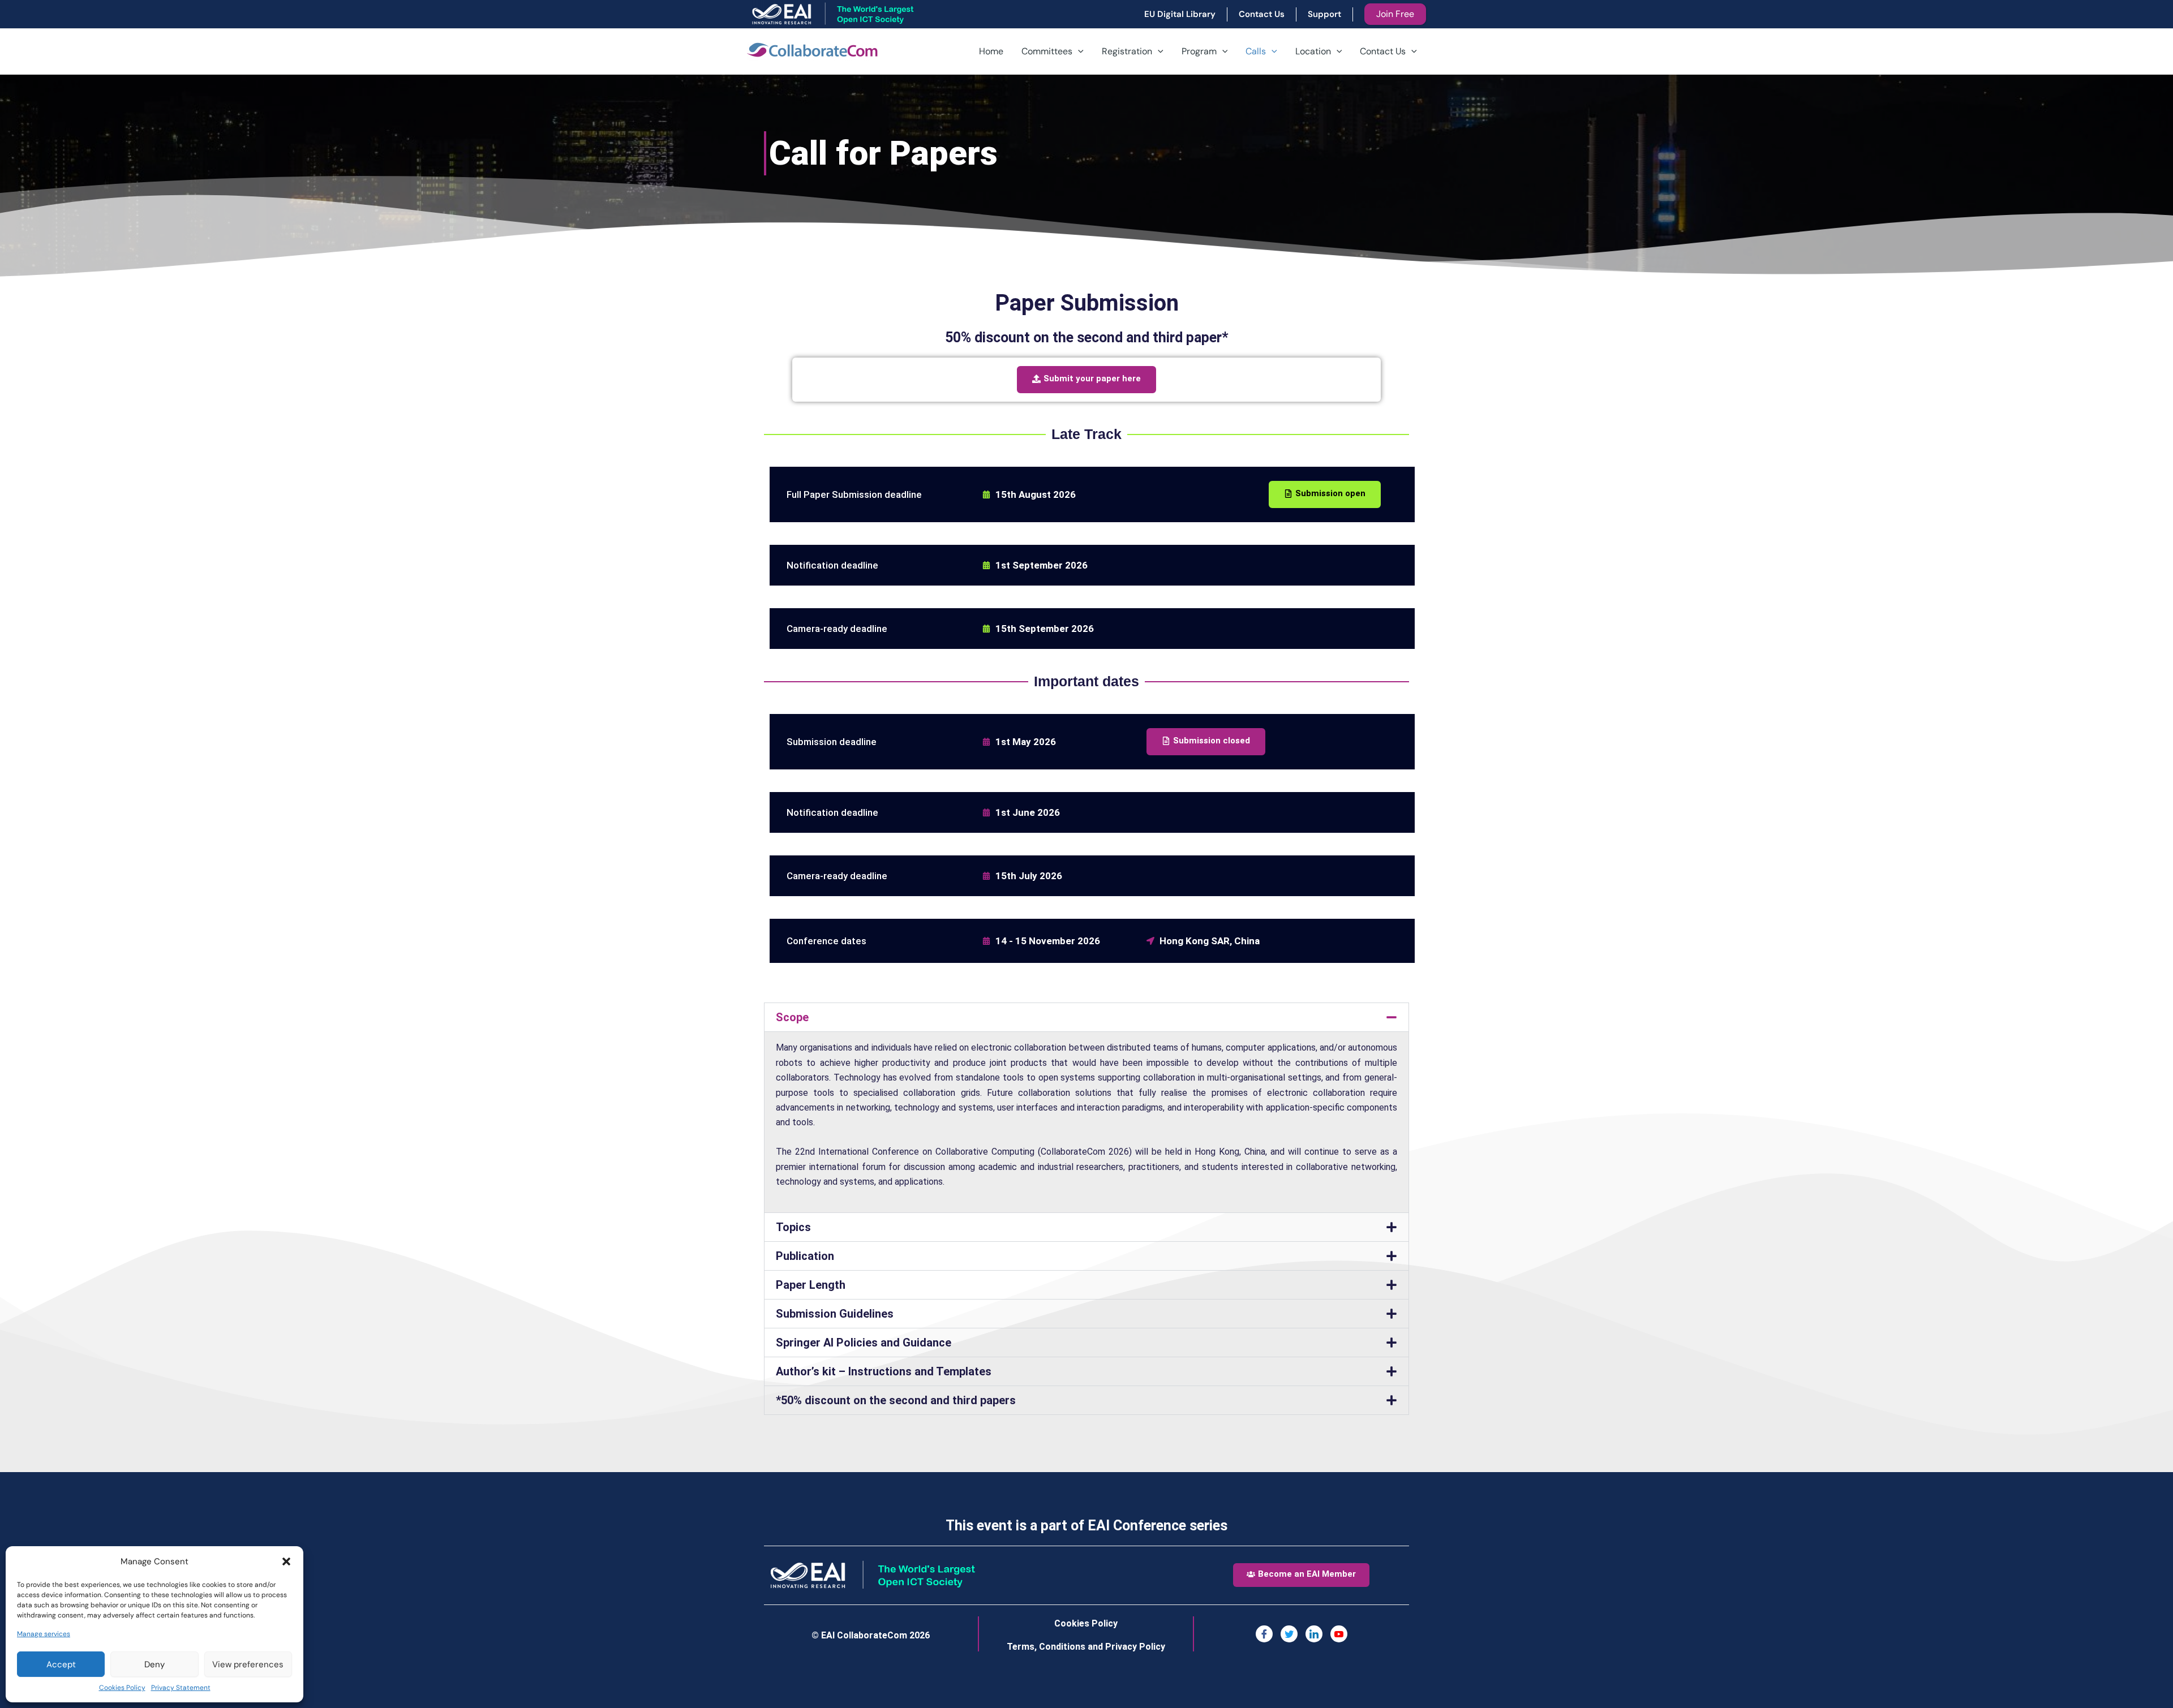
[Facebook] (1264, 1634)
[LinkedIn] (1314, 1634)
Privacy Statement (181, 1688)
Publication (805, 1256)
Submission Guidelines (835, 1314)
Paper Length (811, 1285)
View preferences (248, 1664)
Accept (61, 1664)
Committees (1047, 51)
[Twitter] (1289, 1634)
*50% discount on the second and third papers (896, 1400)
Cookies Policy (122, 1688)
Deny (154, 1664)
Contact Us (1383, 51)
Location (1313, 51)
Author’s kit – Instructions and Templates (884, 1371)
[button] (286, 1561)
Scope (792, 1017)
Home (991, 51)
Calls (1256, 51)
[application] (1078, 51)
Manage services (44, 1634)
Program (1199, 51)
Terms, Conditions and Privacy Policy (1086, 1647)
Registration (1127, 51)
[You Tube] (1339, 1634)
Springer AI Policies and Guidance (864, 1343)
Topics (793, 1227)
